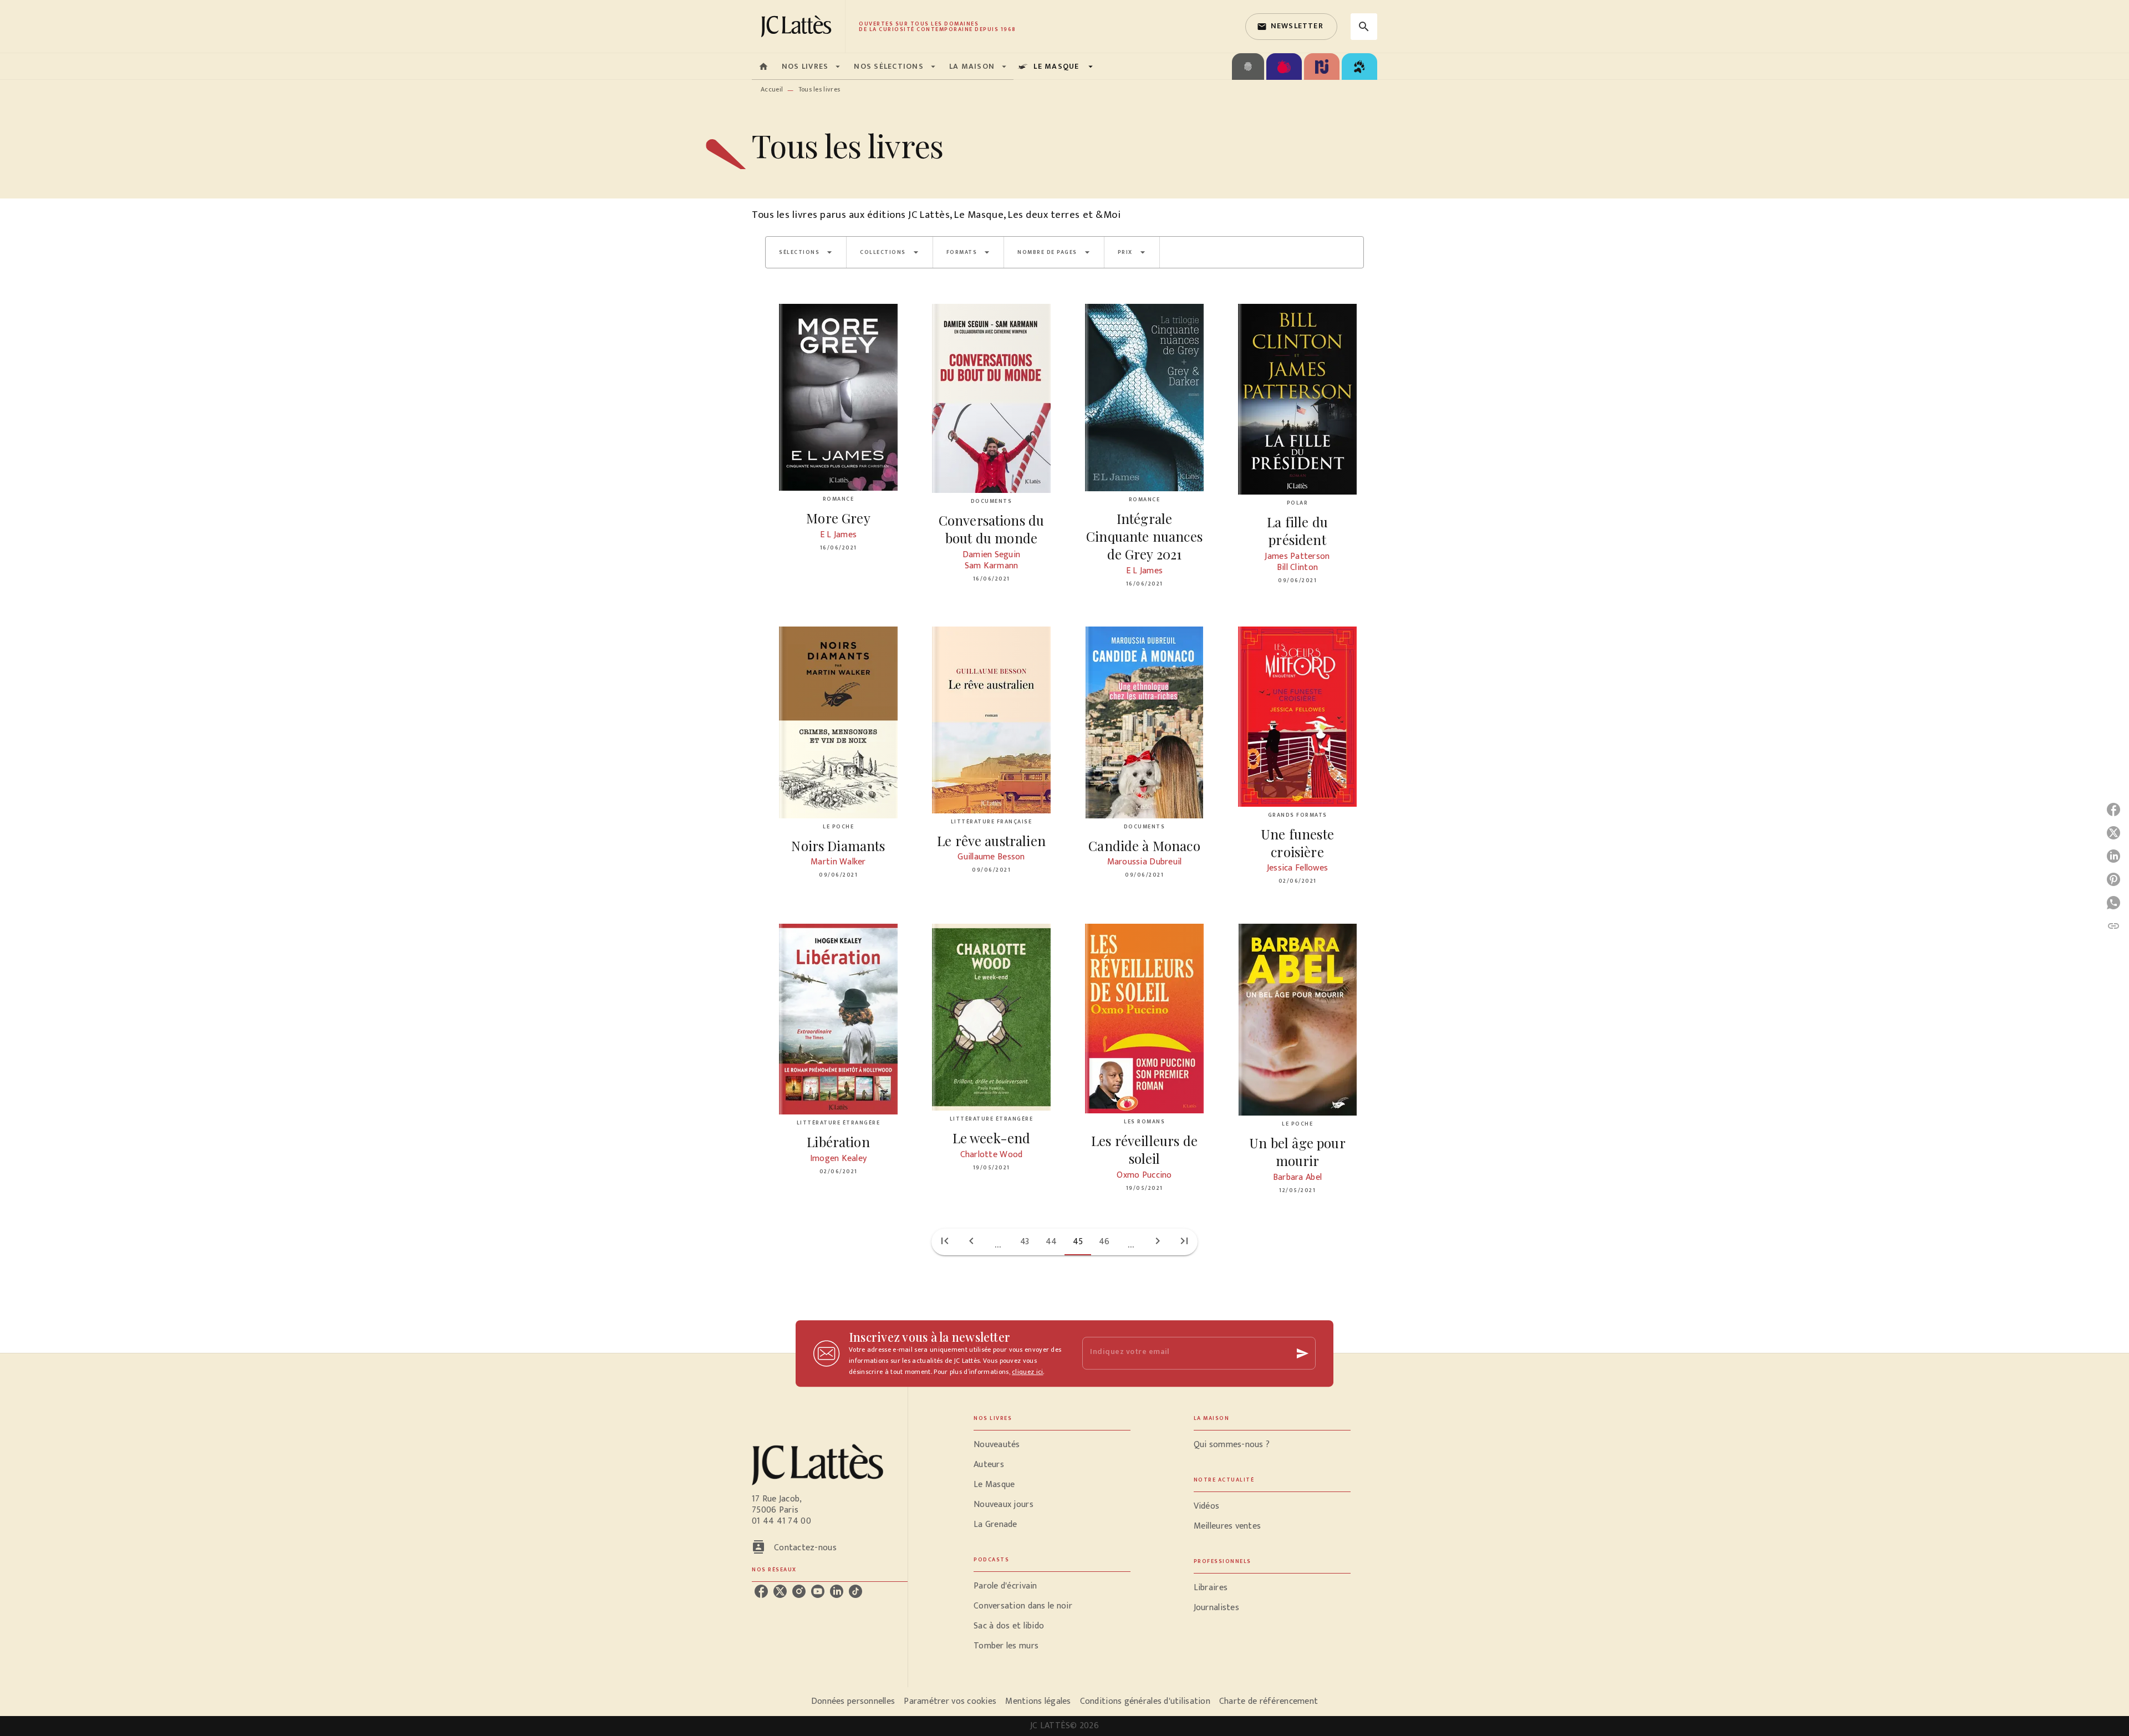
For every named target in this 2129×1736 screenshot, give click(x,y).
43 (1025, 1242)
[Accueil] (798, 26)
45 (1078, 1242)
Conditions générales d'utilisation (1145, 1701)
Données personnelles (853, 1701)
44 (1051, 1242)
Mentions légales (1038, 1701)
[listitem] (761, 1591)
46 (1104, 1242)
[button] (1291, 27)
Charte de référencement (1269, 1701)
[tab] (763, 67)
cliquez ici (1027, 1372)
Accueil (772, 89)
